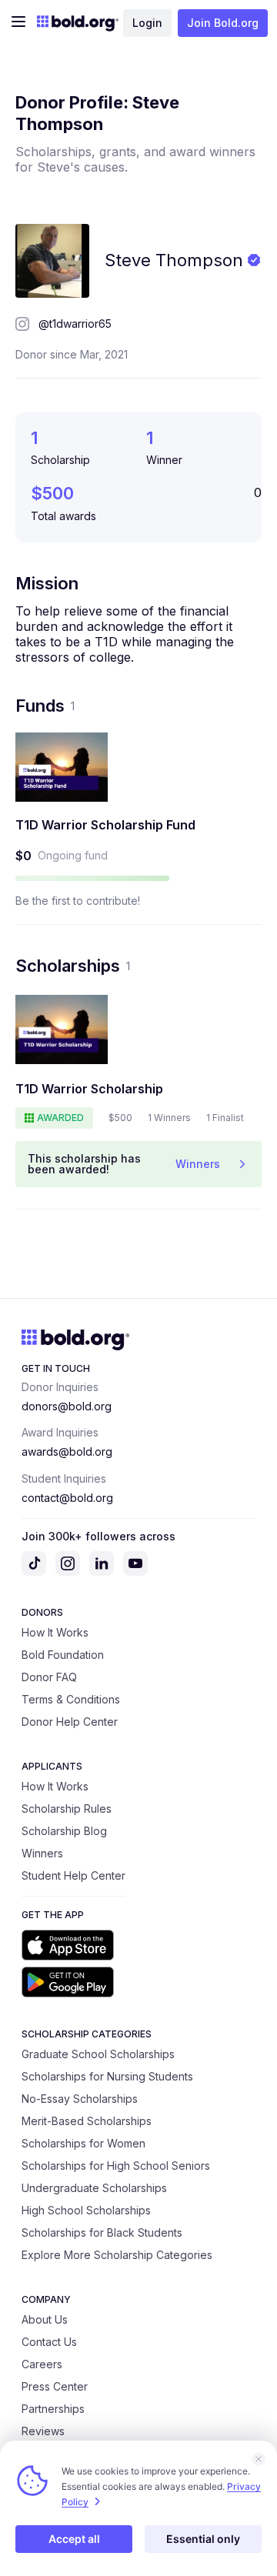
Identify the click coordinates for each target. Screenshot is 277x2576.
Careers (42, 2364)
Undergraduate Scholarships (94, 2188)
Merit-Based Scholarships (87, 2121)
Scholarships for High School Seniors (116, 2166)
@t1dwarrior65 (75, 324)
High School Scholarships (86, 2210)
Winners (42, 1853)
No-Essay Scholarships (80, 2099)
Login (147, 23)
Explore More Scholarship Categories (117, 2255)
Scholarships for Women (83, 2143)
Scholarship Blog (64, 1831)
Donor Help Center (70, 1722)
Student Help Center (73, 1875)
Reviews (43, 2431)
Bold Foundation (63, 1655)
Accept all (74, 2539)
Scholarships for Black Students (102, 2232)
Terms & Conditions (71, 1699)
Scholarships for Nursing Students (107, 2076)
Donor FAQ (49, 1677)
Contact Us (49, 2342)
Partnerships (53, 2409)
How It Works (55, 1632)
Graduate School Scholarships (98, 2054)
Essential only (203, 2539)
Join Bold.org (223, 23)
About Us (45, 2319)
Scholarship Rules (67, 1809)
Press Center (55, 2386)
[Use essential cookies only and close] (259, 2459)
